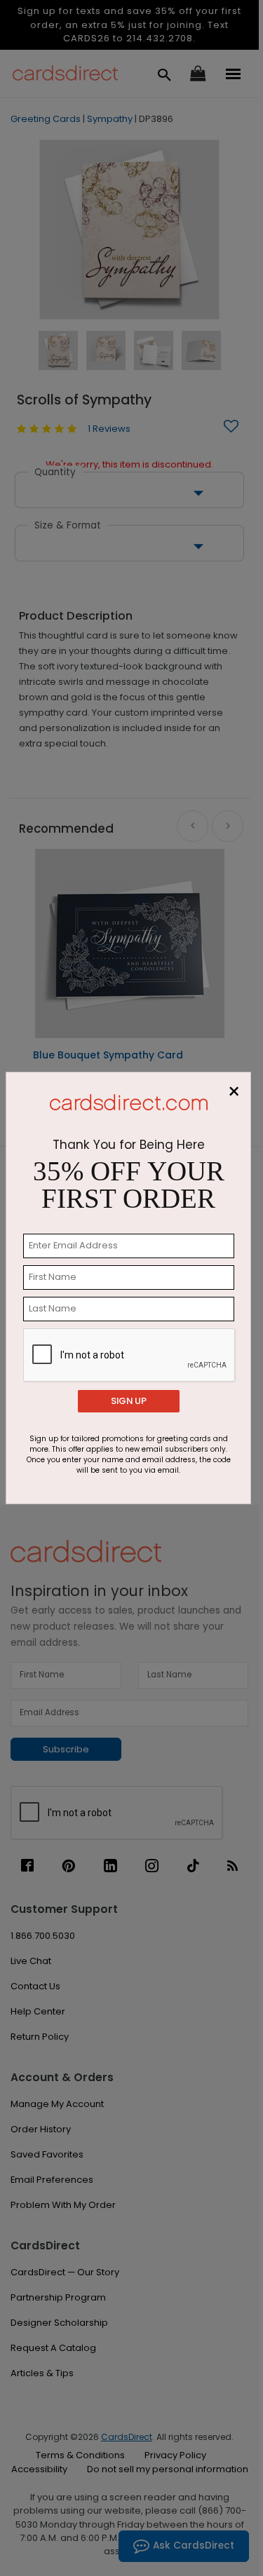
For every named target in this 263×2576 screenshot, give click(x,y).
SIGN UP (129, 1401)
